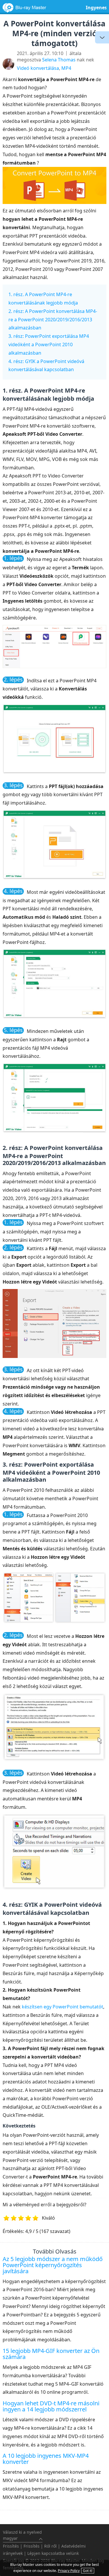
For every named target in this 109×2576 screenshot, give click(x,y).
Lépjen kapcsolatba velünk (53, 2553)
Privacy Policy (69, 2571)
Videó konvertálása (38, 68)
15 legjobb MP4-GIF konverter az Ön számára (51, 2354)
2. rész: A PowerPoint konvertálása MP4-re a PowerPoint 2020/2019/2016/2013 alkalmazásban (53, 320)
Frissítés (11, 2546)
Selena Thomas (59, 60)
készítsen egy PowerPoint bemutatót (62, 2007)
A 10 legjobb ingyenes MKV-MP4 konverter (46, 2459)
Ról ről (50, 2546)
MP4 (66, 68)
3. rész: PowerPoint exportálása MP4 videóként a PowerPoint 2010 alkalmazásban (49, 344)
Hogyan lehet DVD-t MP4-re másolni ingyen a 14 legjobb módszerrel (51, 2406)
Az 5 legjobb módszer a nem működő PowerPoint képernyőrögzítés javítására (53, 2265)
